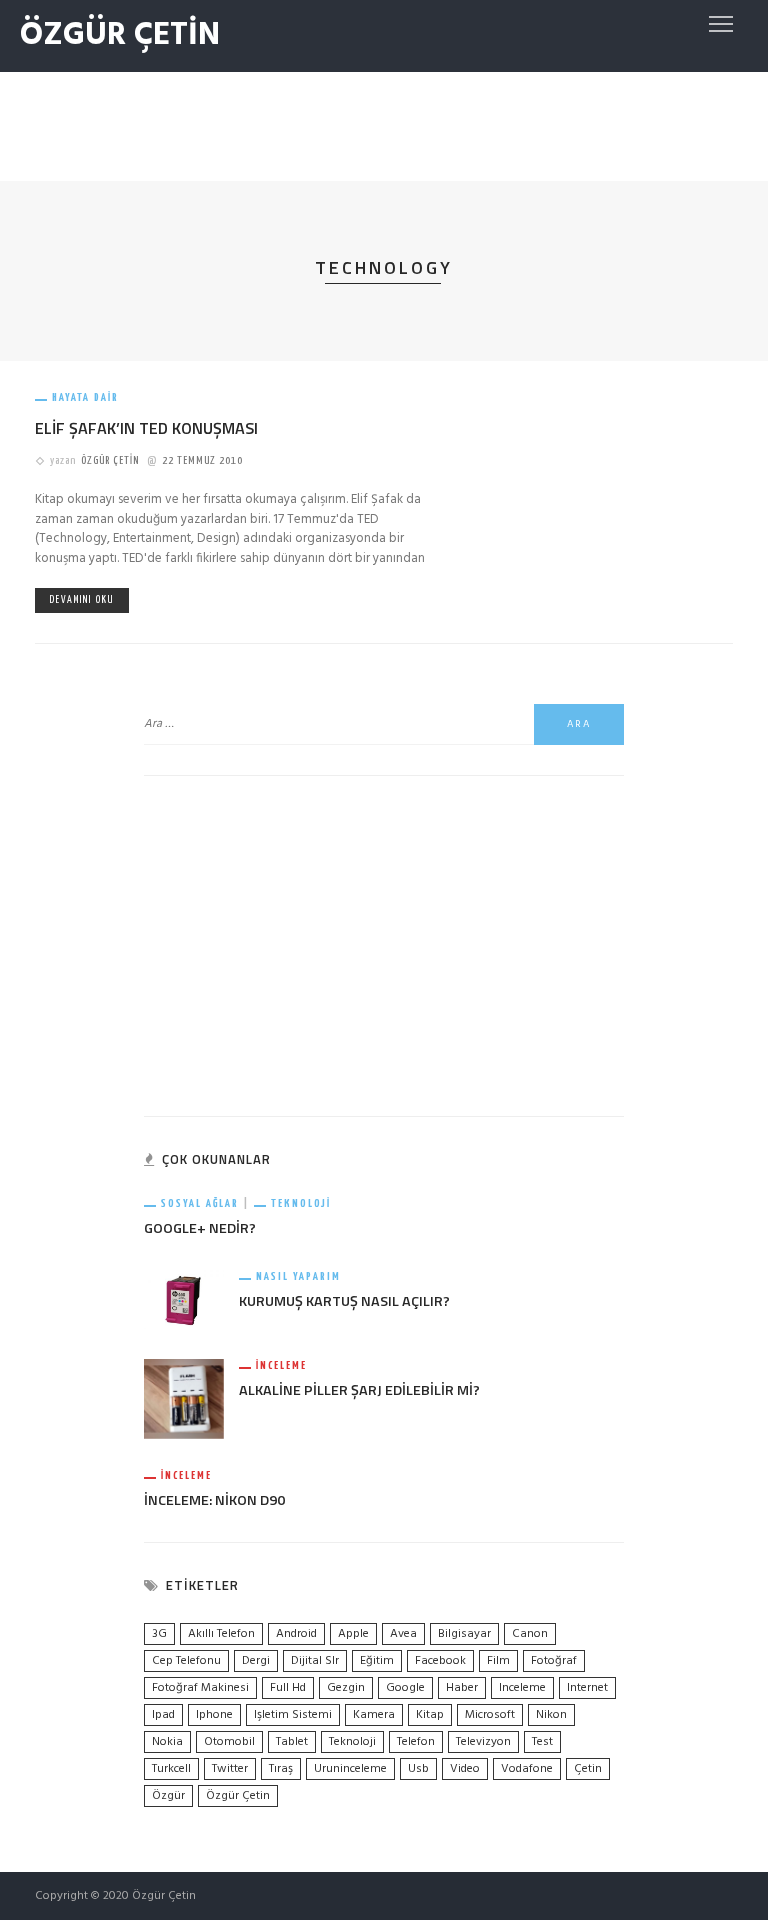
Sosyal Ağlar (200, 1203)
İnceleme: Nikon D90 (214, 1500)
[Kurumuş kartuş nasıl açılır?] (184, 1299)
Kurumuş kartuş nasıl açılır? (344, 1301)
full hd (288, 1688)
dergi (256, 1661)
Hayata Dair (85, 397)
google (405, 1688)
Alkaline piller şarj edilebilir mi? (359, 1390)
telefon (416, 1742)
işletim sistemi (293, 1715)
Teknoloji (301, 1203)
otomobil (229, 1742)
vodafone (527, 1769)
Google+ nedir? (200, 1228)
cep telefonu (186, 1661)
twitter (230, 1769)
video (465, 1769)
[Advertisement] (384, 122)
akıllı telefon (221, 1634)
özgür (168, 1796)
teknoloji (352, 1742)
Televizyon (483, 1742)
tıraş (281, 1769)
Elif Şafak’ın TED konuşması (146, 428)
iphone (214, 1715)
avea (403, 1634)
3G (159, 1634)
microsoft (490, 1715)
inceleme (522, 1688)
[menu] (721, 24)
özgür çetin (238, 1796)
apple (353, 1634)
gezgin (346, 1688)
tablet (292, 1742)
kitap (430, 1715)
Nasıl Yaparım (298, 1276)
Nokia (167, 1742)
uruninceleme (350, 1769)
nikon (551, 1715)
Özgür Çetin (110, 460)
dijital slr (315, 1661)
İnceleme (281, 1365)
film (498, 1661)
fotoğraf (554, 1661)
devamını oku (82, 600)
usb (418, 1769)
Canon (530, 1634)
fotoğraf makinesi (200, 1688)
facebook (440, 1661)
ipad (163, 1715)
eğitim (377, 1661)
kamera (374, 1715)
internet (587, 1688)
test (542, 1742)
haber (462, 1688)
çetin (588, 1769)
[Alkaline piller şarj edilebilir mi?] (184, 1399)
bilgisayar (464, 1634)
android (296, 1634)
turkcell (171, 1769)
